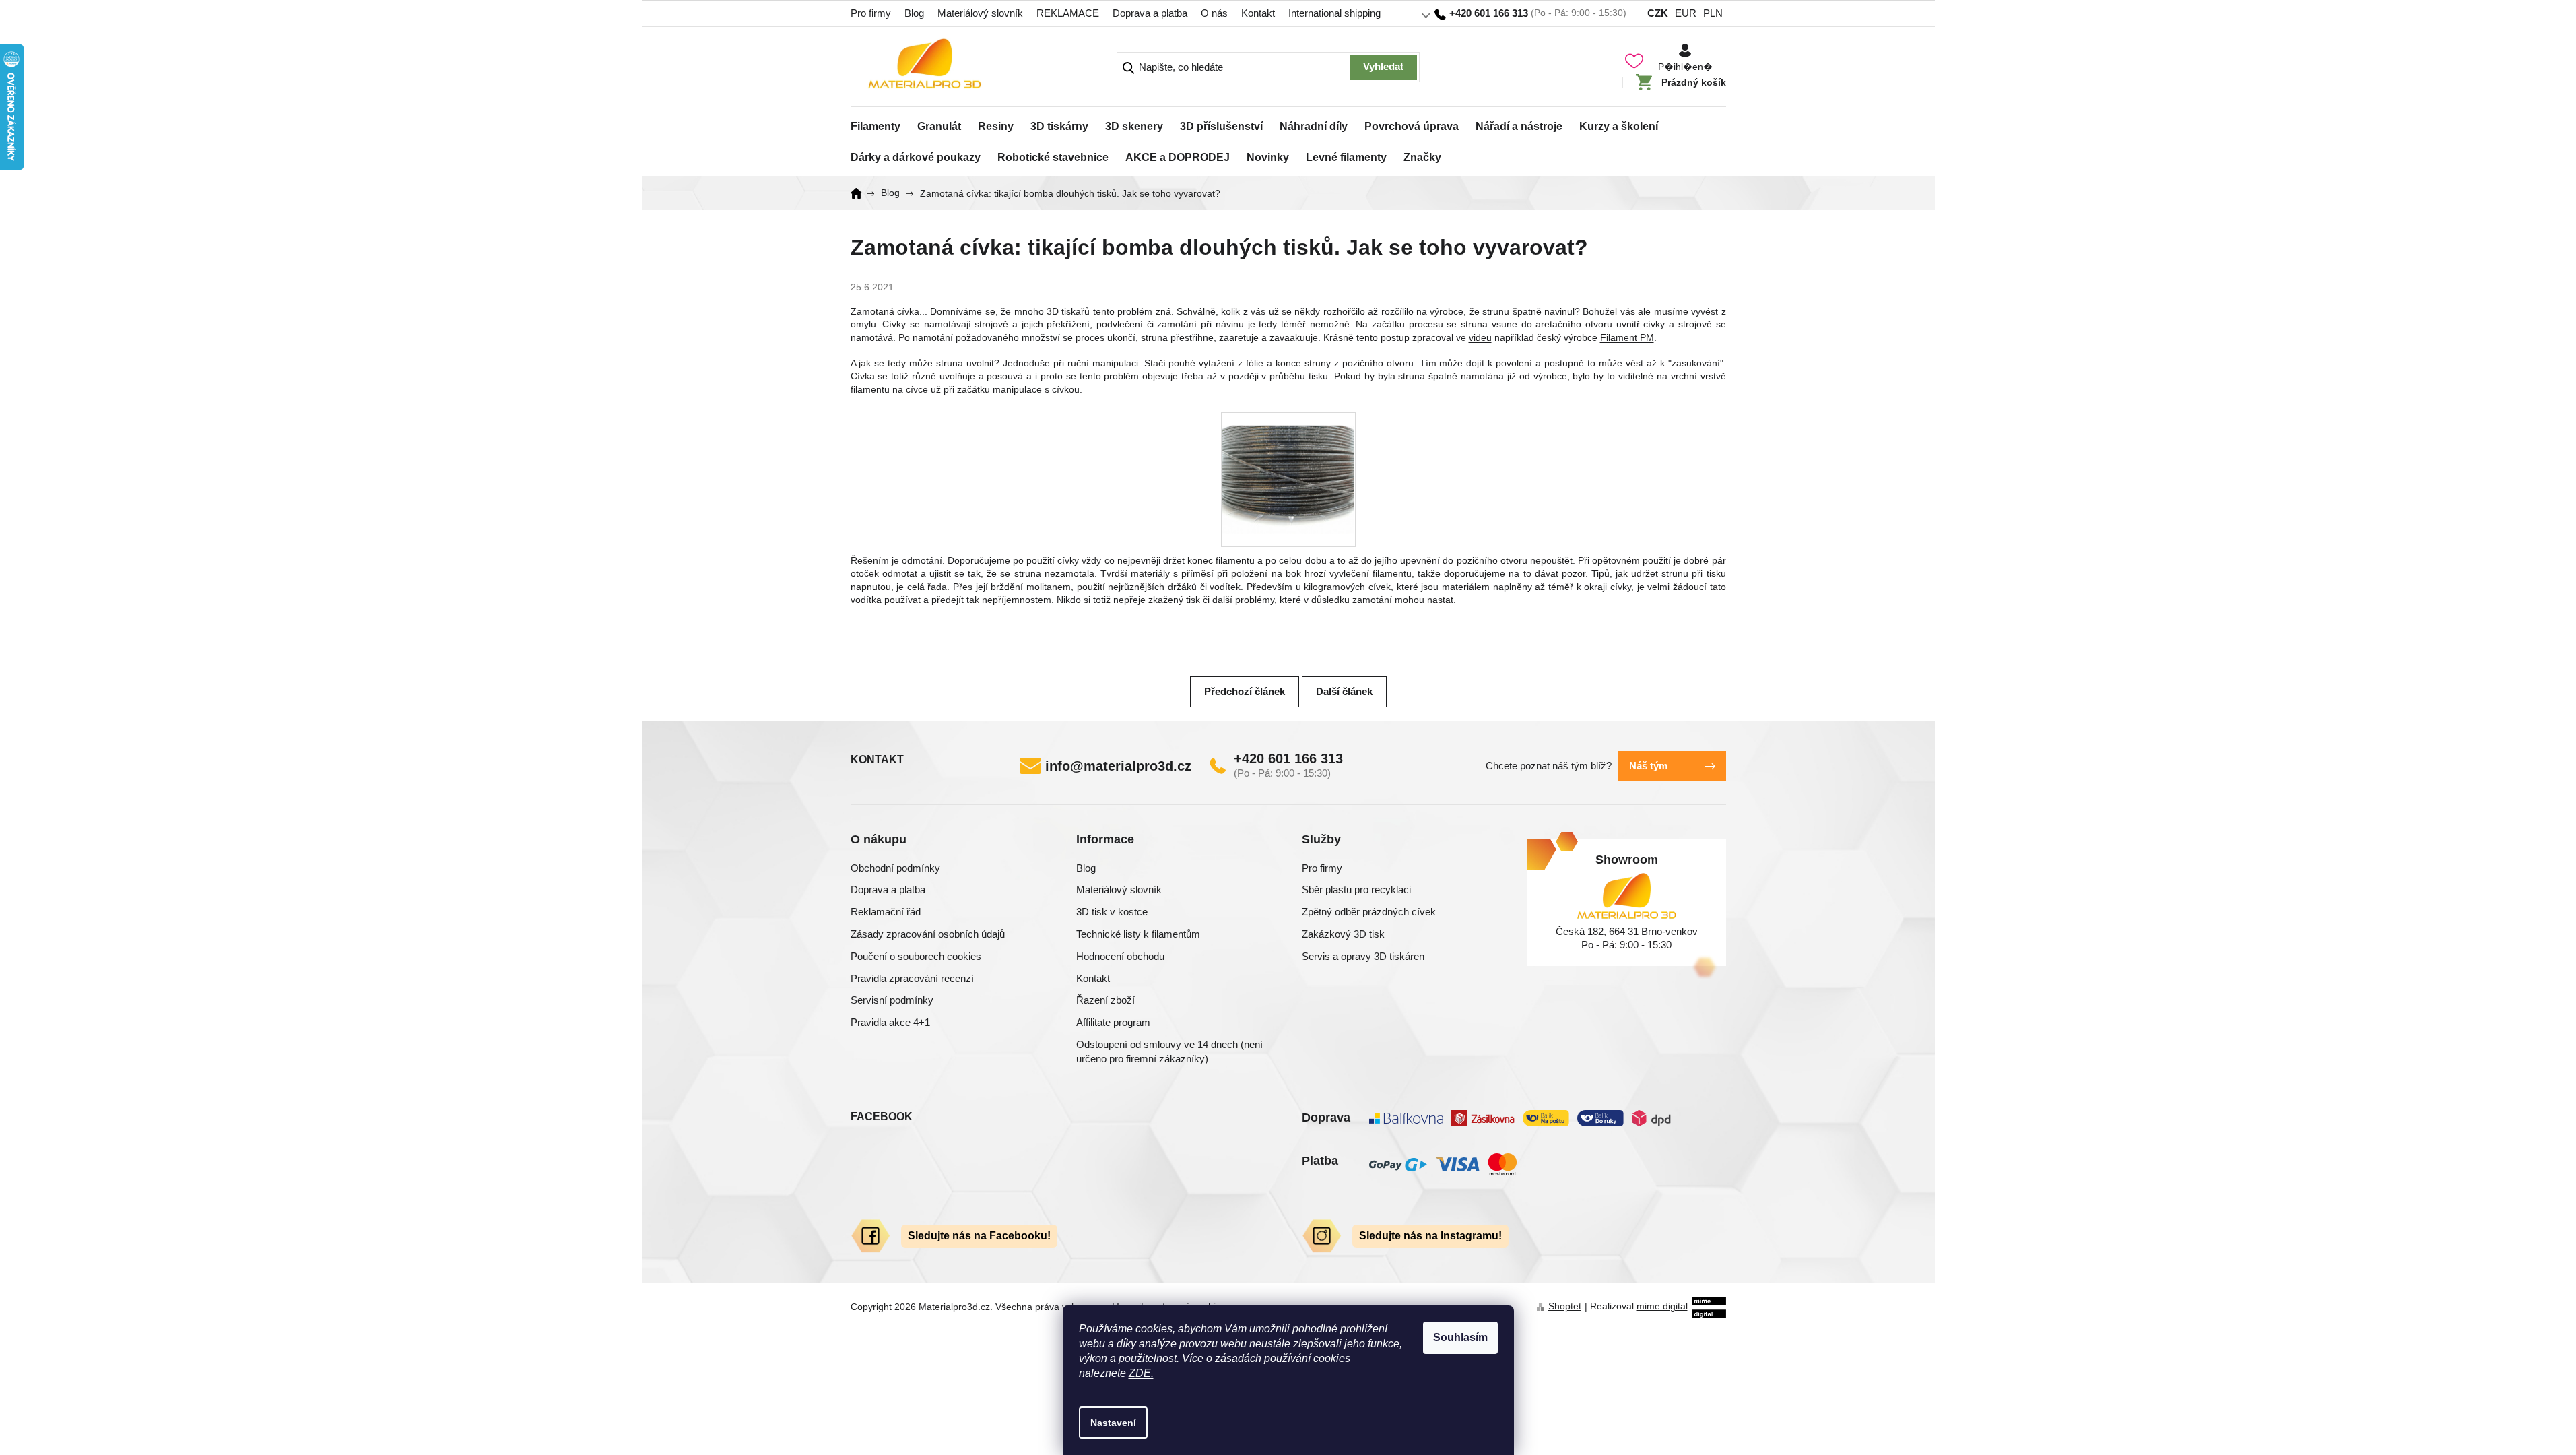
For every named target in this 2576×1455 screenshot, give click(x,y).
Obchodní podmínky (895, 868)
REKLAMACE (1068, 13)
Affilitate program (1113, 1022)
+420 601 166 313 (1288, 758)
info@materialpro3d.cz (1118, 766)
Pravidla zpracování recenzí (912, 978)
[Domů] (861, 193)
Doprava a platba (1150, 13)
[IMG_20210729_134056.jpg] (1288, 466)
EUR (1686, 13)
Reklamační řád (886, 912)
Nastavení (1113, 1423)
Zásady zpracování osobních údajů (928, 934)
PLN (1713, 13)
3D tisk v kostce (1112, 912)
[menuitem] (876, 123)
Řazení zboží (1105, 1000)
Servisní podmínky (892, 1000)
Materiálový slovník (980, 13)
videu (1480, 337)
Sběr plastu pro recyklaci (1356, 890)
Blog (914, 13)
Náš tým (1648, 766)
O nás (1214, 13)
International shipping (1334, 13)
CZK (1658, 13)
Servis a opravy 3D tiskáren (1363, 956)
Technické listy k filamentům (1138, 934)
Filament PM (1627, 337)
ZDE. (1141, 1373)
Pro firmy (871, 13)
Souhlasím (1460, 1337)
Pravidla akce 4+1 (890, 1022)
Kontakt (1258, 13)
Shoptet (1565, 1306)
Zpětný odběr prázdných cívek (1369, 912)
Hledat (1383, 67)
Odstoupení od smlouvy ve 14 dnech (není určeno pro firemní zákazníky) (1169, 1052)
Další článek (1344, 691)
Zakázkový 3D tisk (1343, 934)
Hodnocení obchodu (1120, 956)
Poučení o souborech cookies (916, 956)
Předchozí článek (1245, 691)
